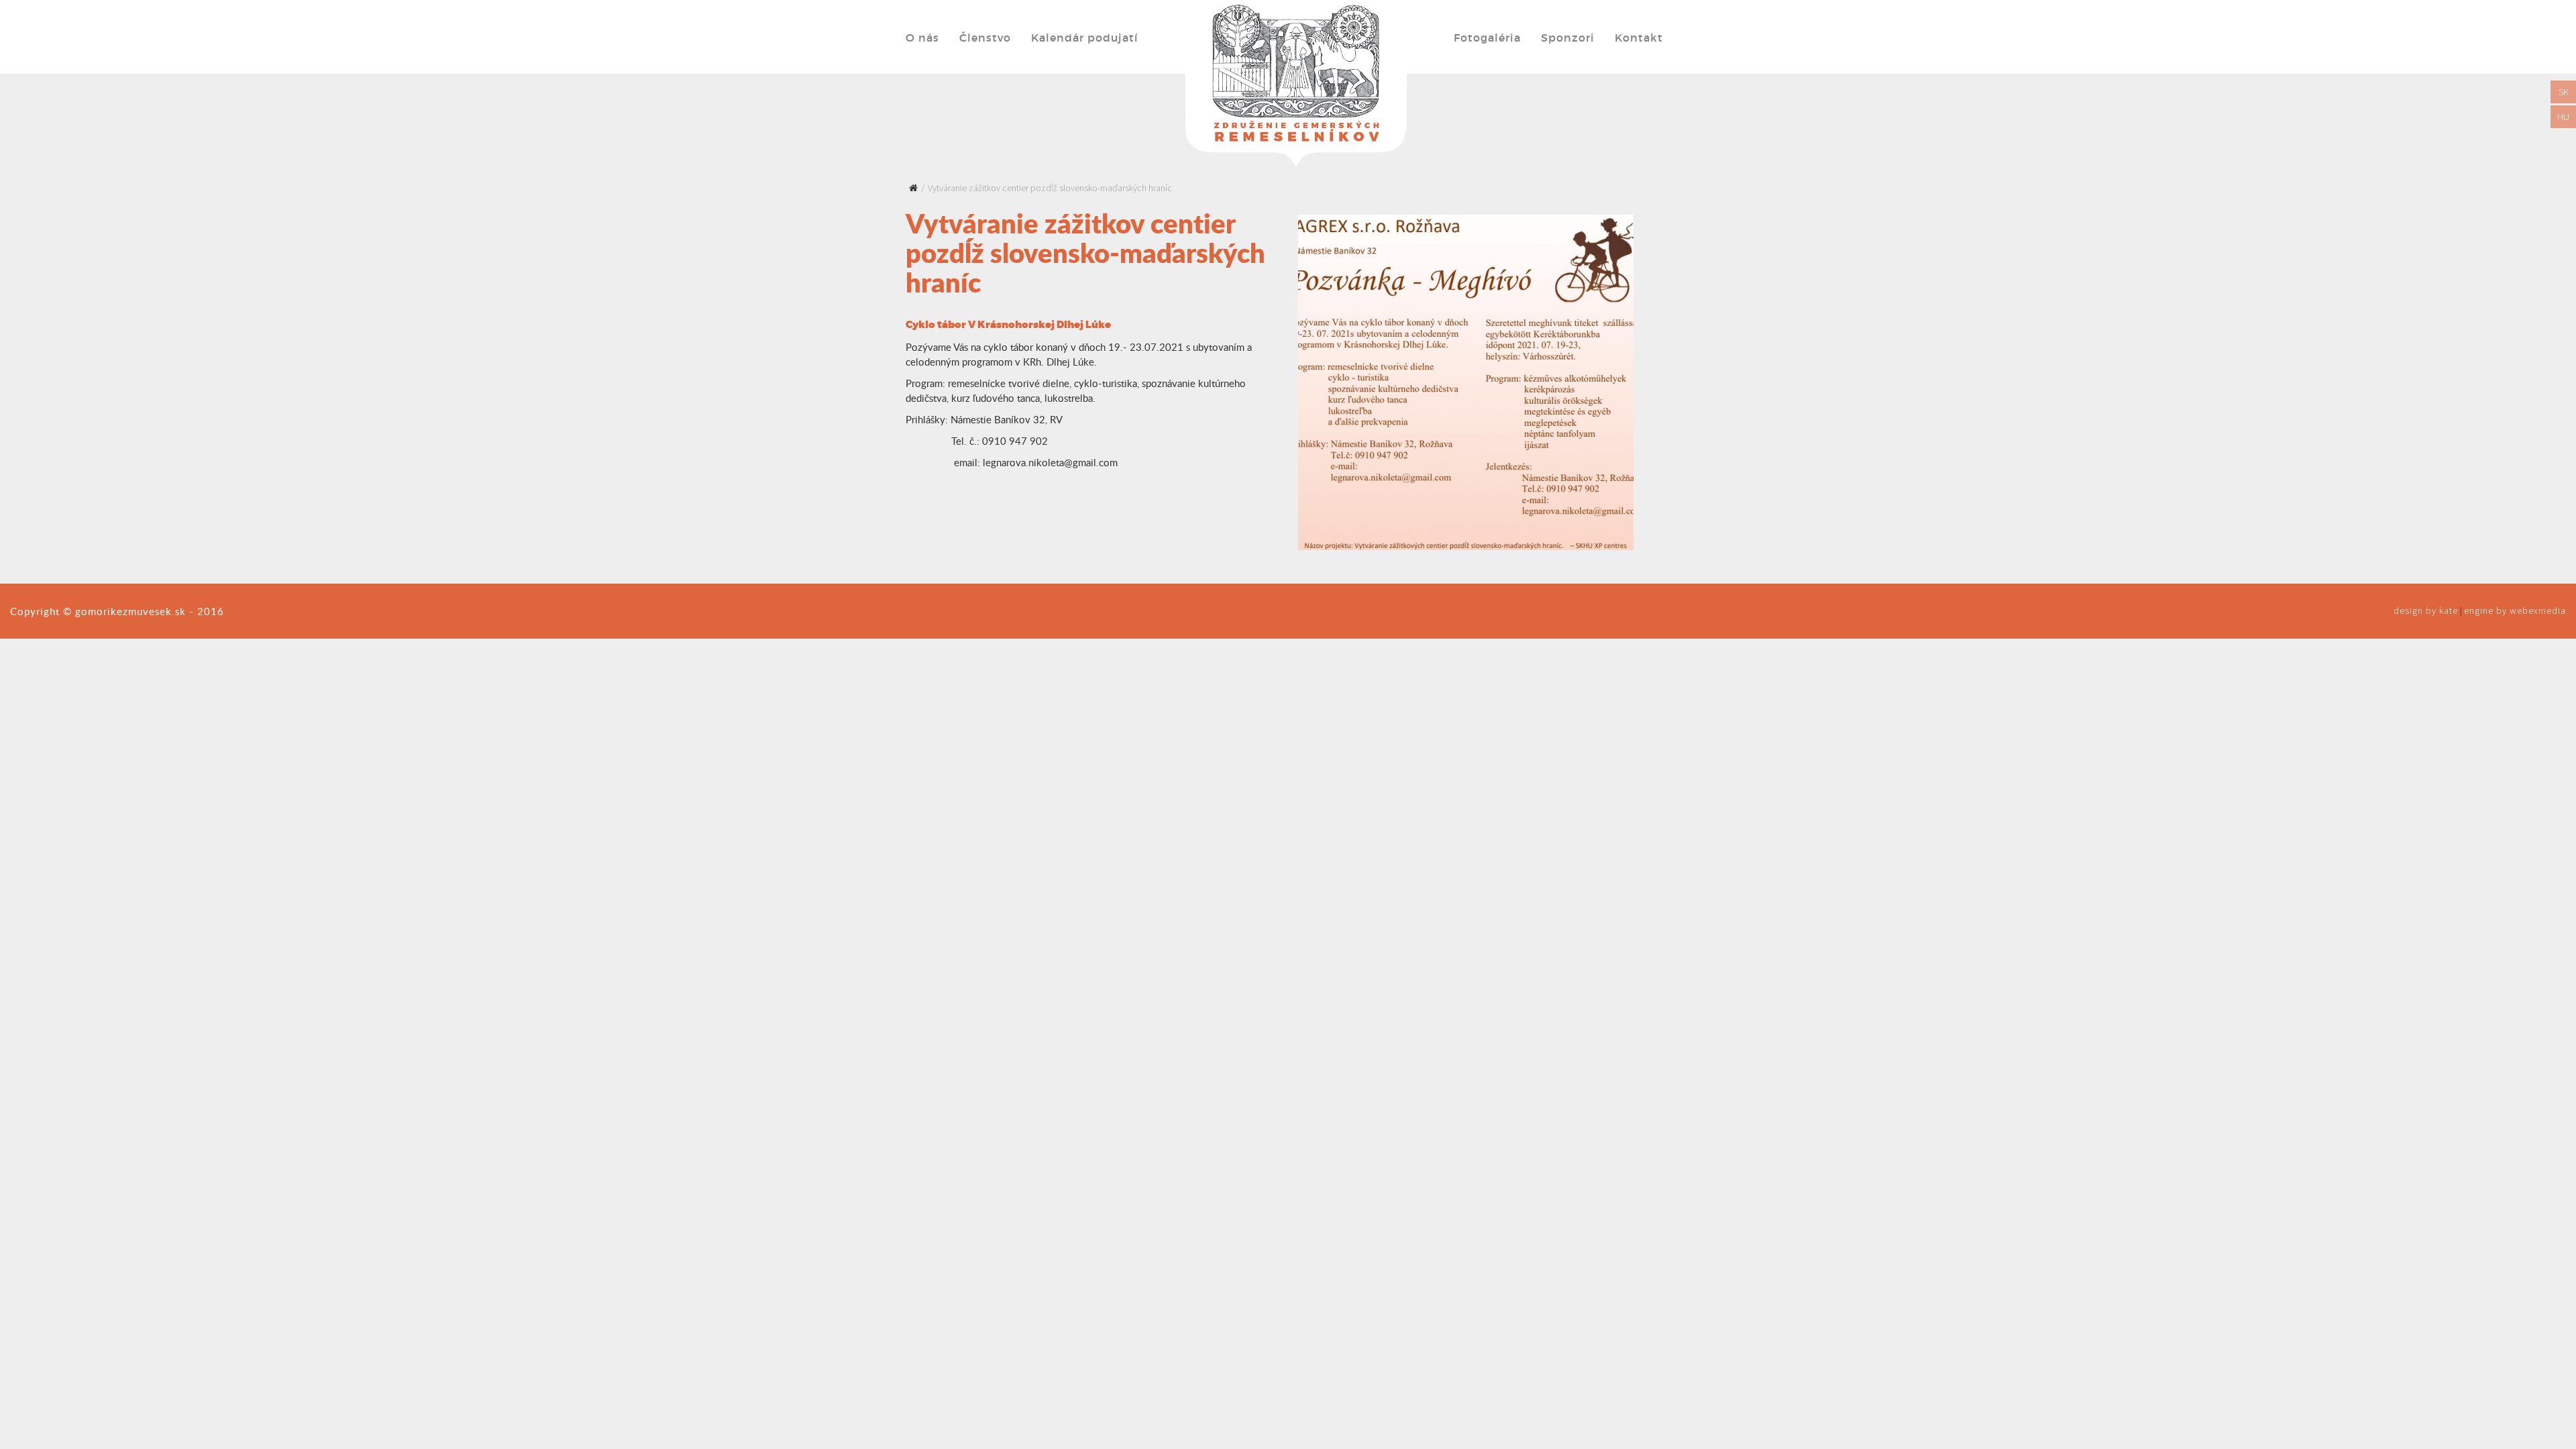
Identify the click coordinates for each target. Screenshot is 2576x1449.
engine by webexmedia (2515, 610)
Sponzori (1568, 38)
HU (2563, 117)
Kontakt (1639, 38)
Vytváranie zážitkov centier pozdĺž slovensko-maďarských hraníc (1050, 188)
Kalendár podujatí (1085, 38)
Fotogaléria (1487, 38)
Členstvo (985, 38)
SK (2564, 92)
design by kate (2426, 610)
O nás (922, 38)
